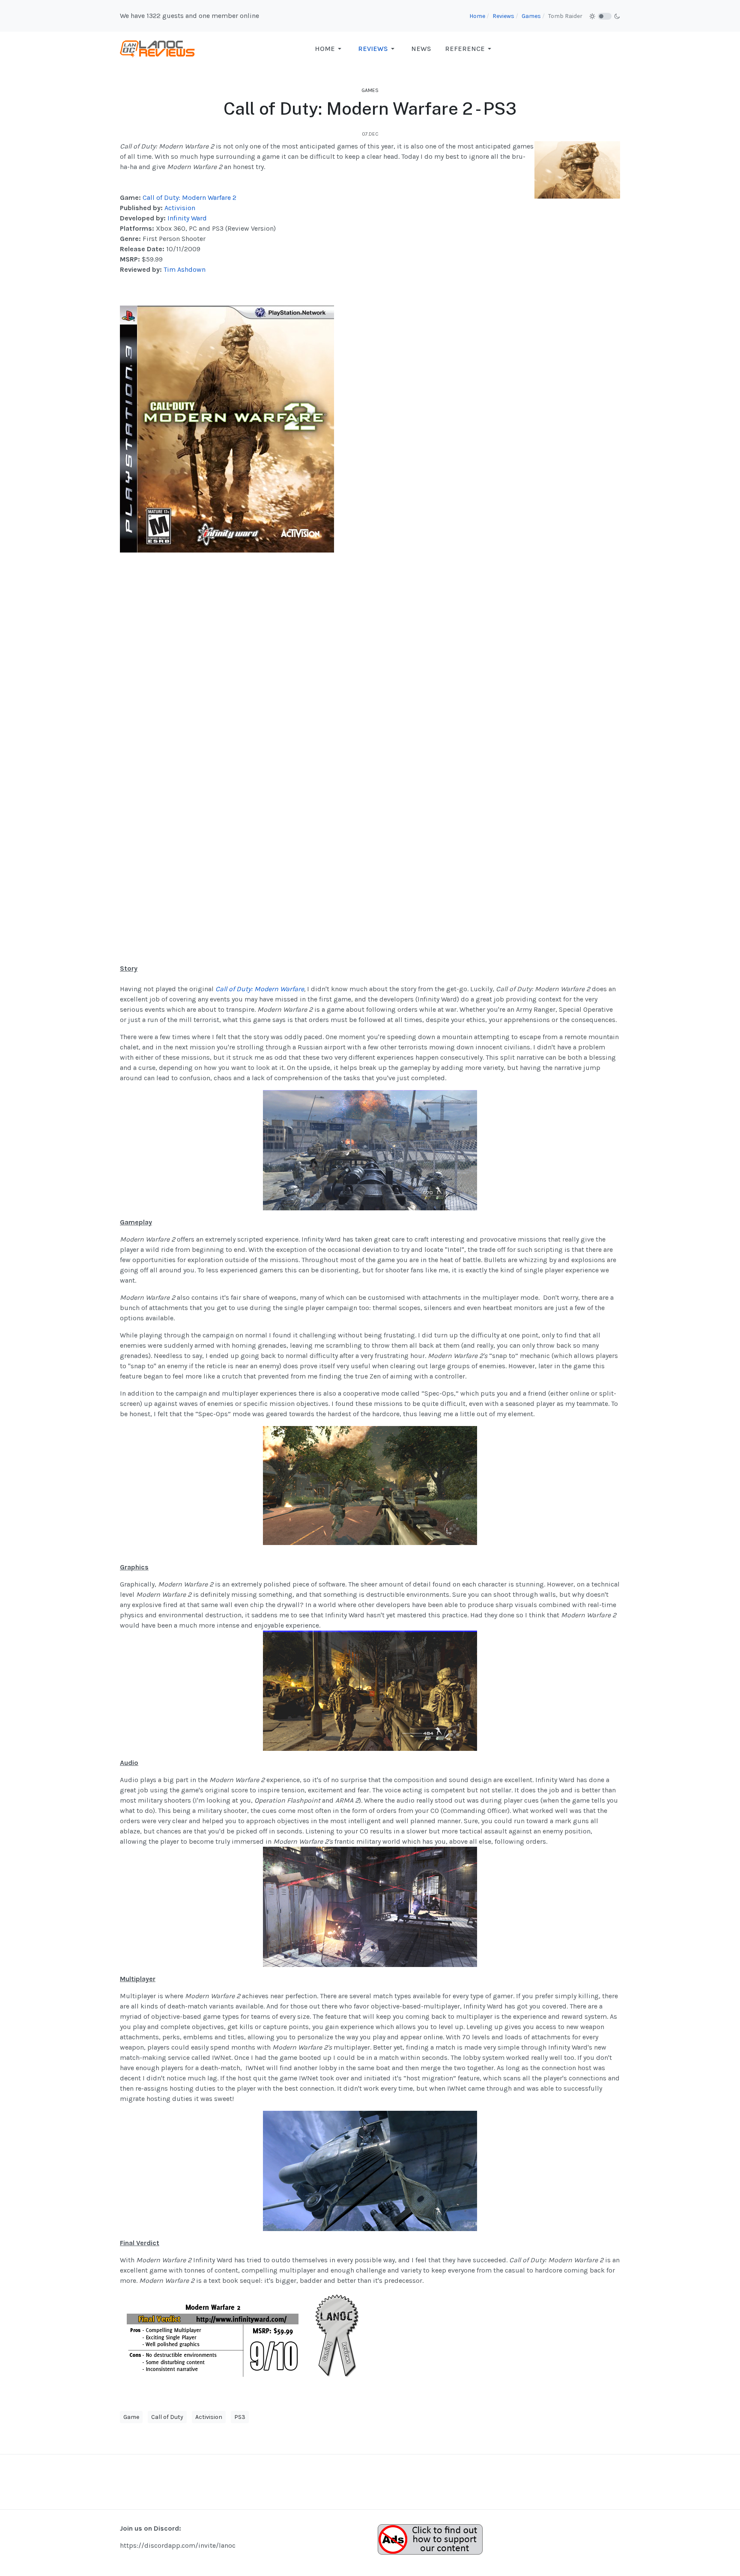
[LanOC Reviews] (158, 48)
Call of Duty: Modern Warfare (260, 989)
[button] (330, 49)
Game (131, 2417)
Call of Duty (167, 2417)
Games (370, 90)
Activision (180, 208)
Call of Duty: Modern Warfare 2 (189, 198)
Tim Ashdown (185, 269)
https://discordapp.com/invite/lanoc (178, 2545)
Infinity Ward (187, 218)
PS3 (240, 2417)
